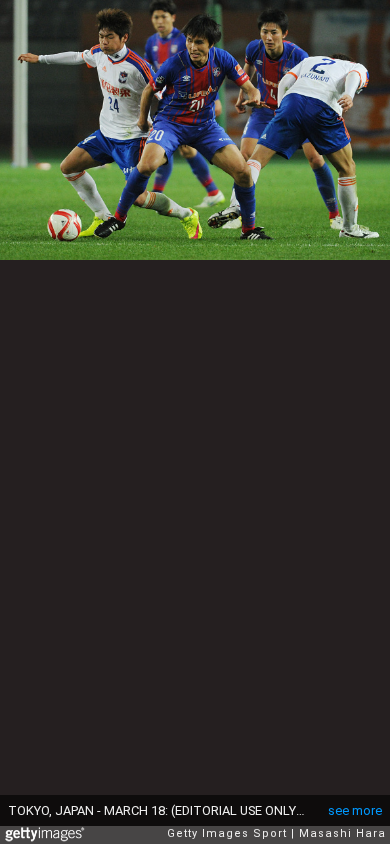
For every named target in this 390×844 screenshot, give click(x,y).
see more (355, 810)
